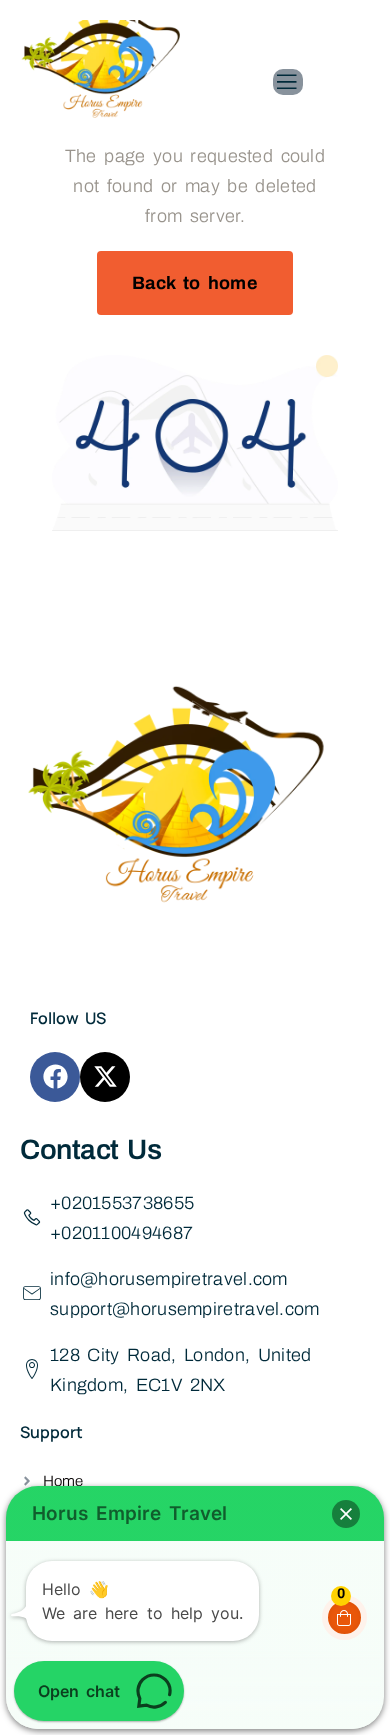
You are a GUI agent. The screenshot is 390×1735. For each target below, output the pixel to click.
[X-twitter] (105, 1077)
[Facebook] (55, 1077)
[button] (346, 1514)
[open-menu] (288, 82)
